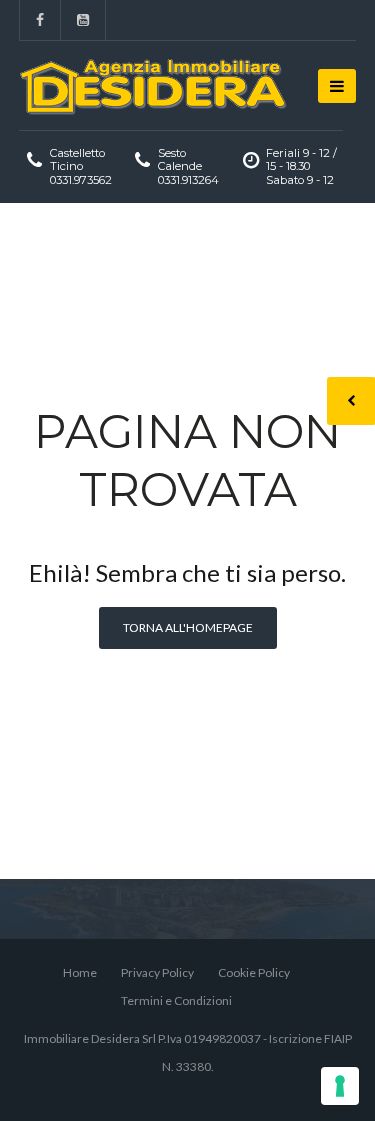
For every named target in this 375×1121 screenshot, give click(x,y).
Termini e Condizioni (176, 1000)
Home (80, 972)
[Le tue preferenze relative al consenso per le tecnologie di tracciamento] (340, 1086)
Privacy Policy (157, 972)
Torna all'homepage (188, 627)
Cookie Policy (254, 972)
